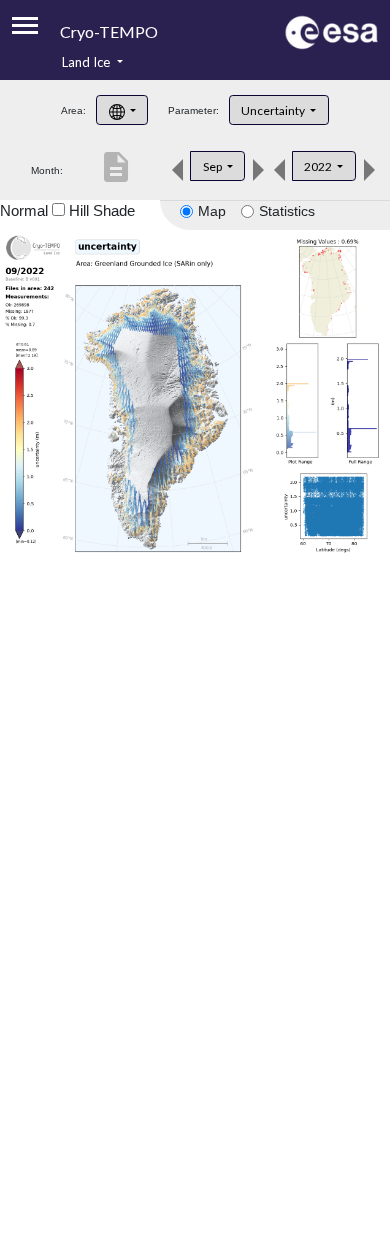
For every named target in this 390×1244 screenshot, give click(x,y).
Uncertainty (274, 110)
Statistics (287, 211)
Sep (213, 166)
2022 (319, 166)
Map (212, 211)
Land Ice (87, 62)
